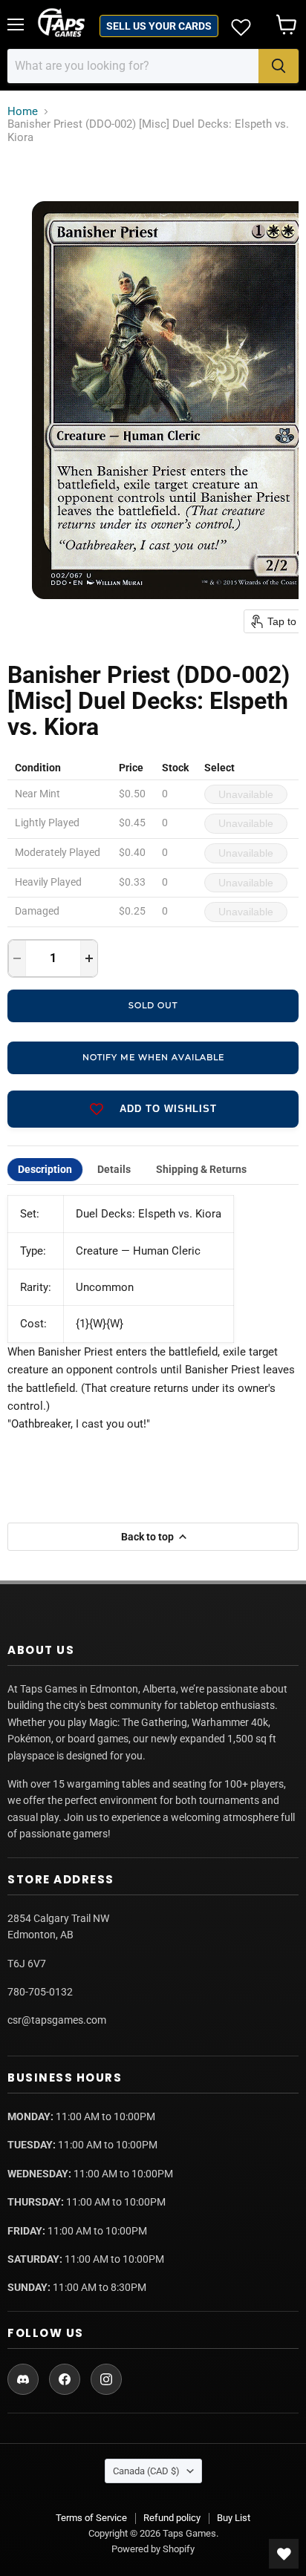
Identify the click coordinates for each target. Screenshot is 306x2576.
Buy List (234, 2518)
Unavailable (246, 794)
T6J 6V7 (27, 1964)
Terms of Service (91, 2518)
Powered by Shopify (153, 2549)
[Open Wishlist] (284, 2554)
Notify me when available (153, 1057)
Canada (146, 2471)
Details (114, 1169)
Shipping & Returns (201, 1169)
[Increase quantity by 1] (89, 958)
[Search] (279, 66)
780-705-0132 (40, 1992)
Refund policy (172, 2518)
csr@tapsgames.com (57, 2020)
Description (45, 1169)
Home (23, 112)
